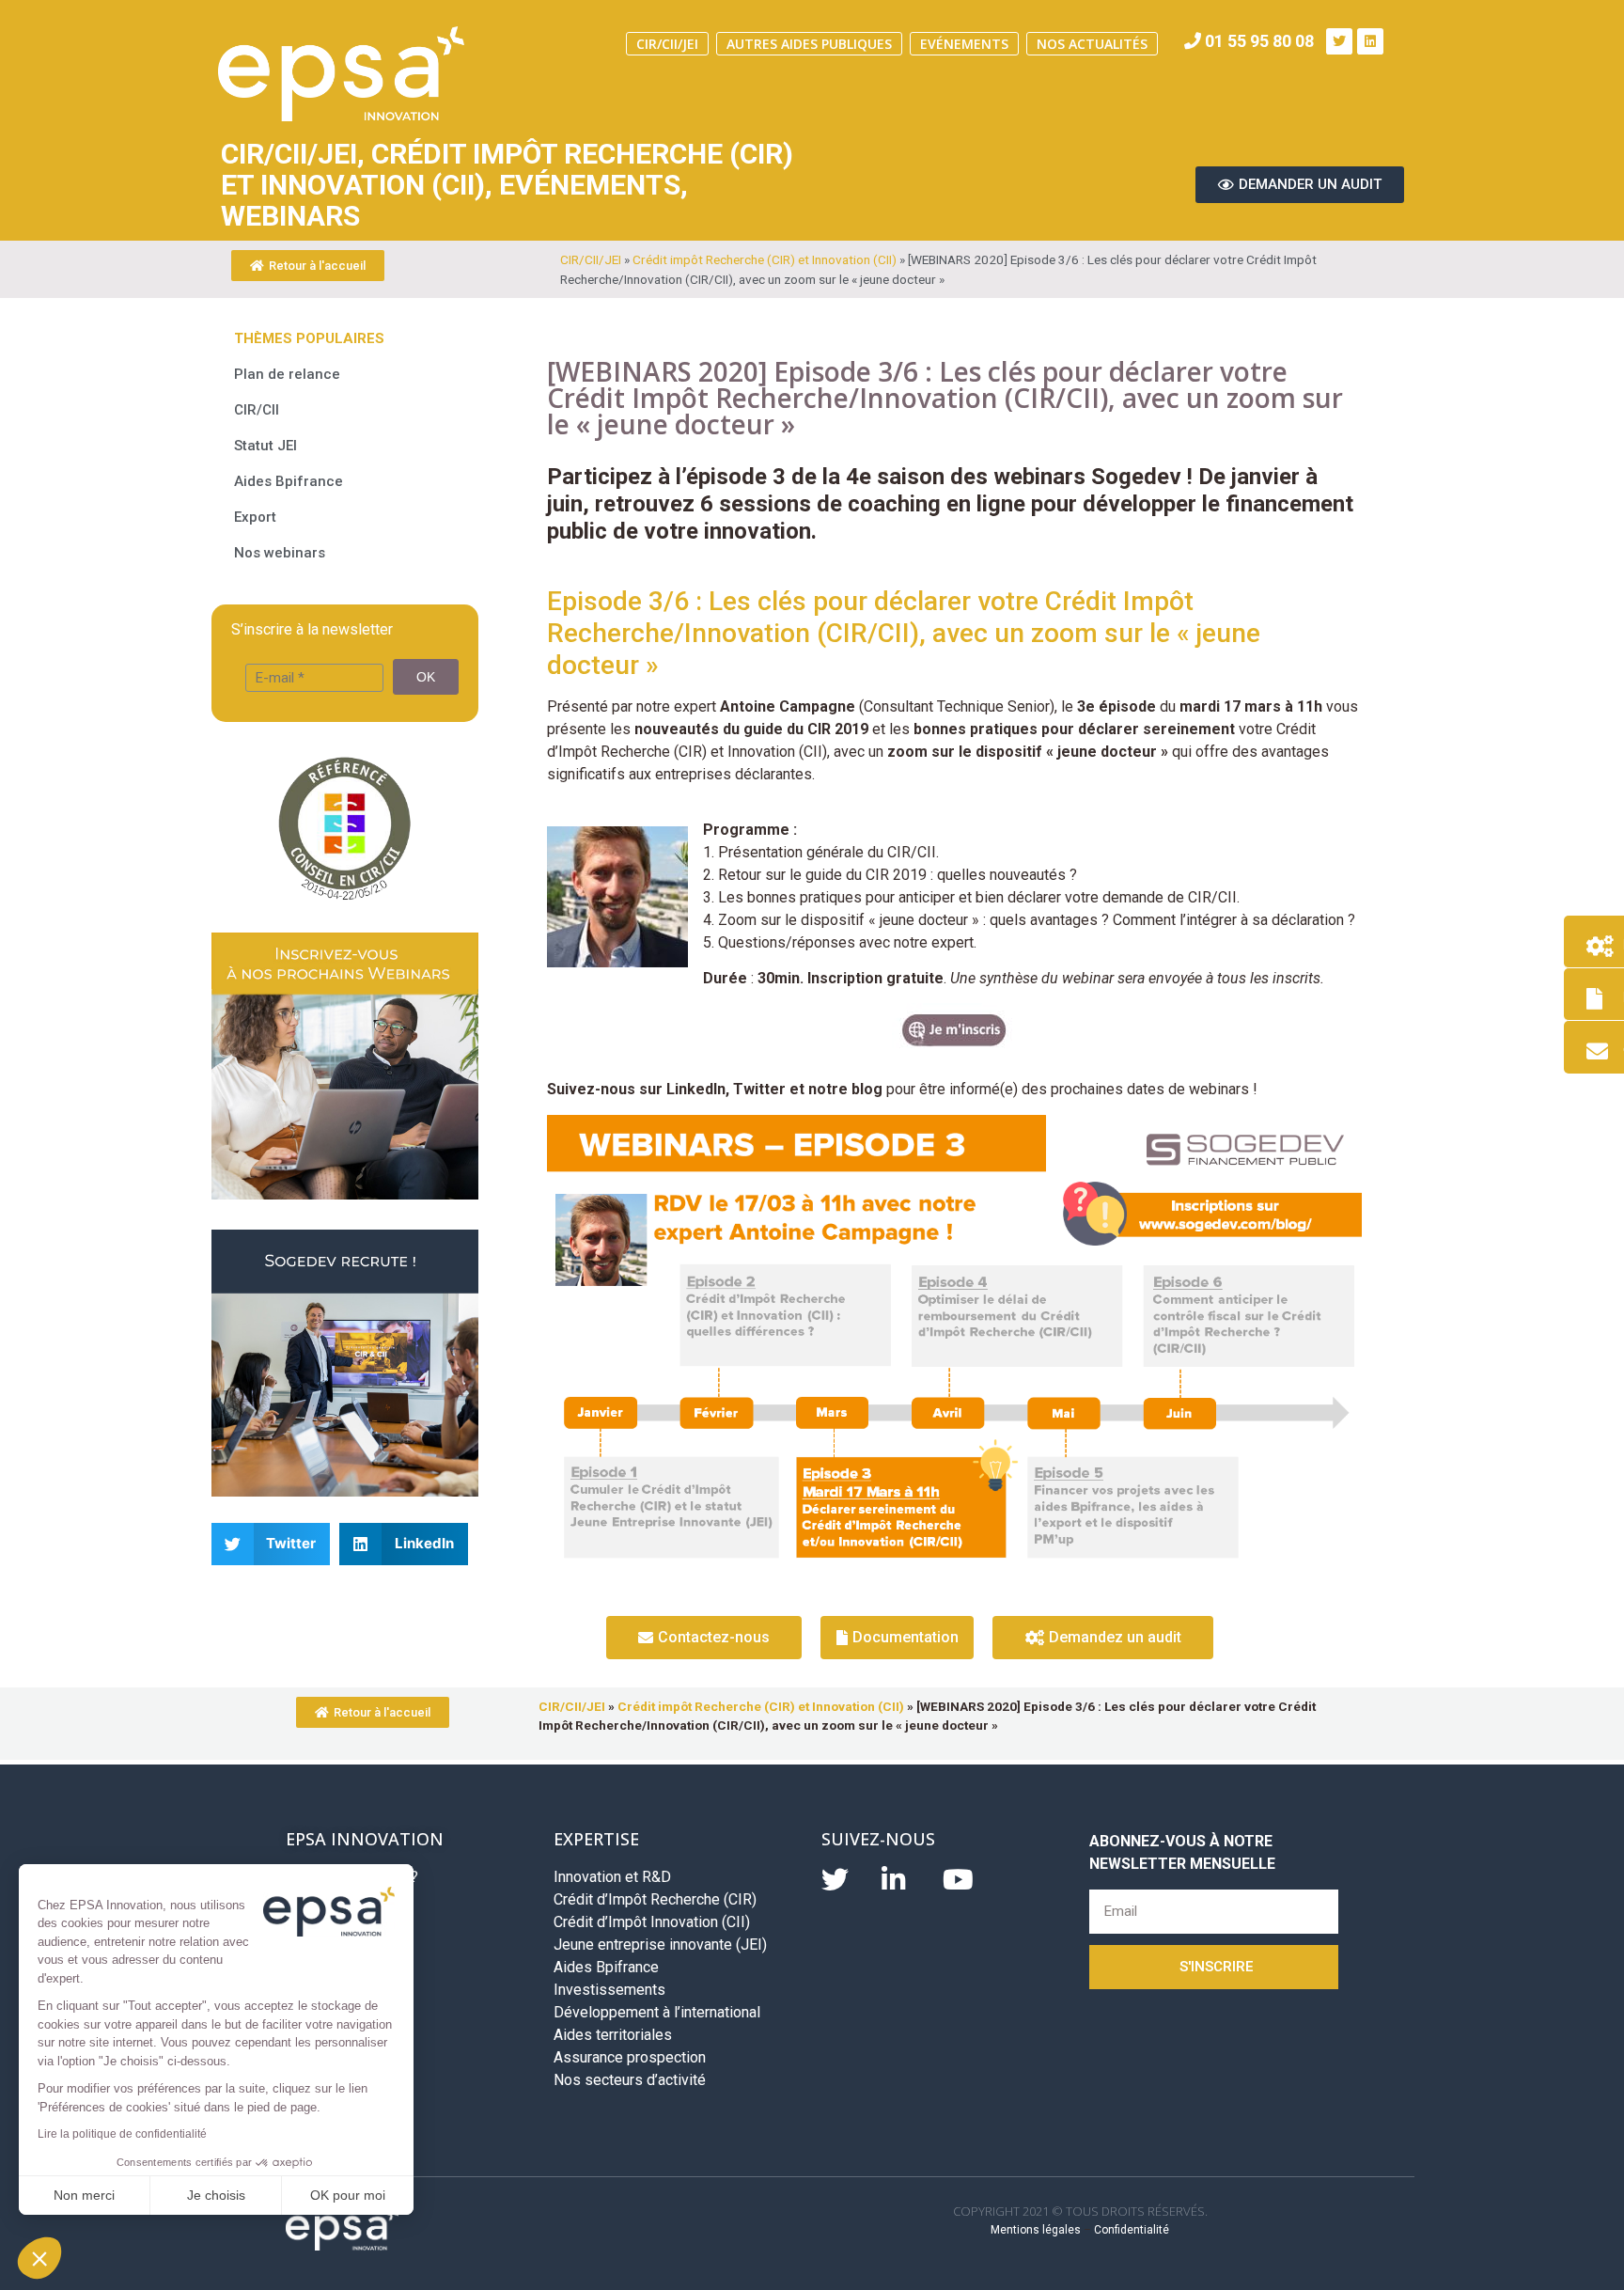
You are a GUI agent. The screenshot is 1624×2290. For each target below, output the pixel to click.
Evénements (964, 44)
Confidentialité (1132, 2230)
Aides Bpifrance (606, 1967)
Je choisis (216, 2195)
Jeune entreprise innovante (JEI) (660, 1945)
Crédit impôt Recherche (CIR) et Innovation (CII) (765, 259)
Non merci (84, 2195)
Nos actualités (1092, 44)
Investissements (609, 1990)
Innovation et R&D (612, 1877)
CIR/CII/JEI (667, 44)
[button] (39, 2258)
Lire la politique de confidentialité (122, 2134)
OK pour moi (348, 2195)
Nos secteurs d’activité (630, 2080)
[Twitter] (1339, 41)
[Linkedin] (1370, 41)
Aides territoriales (613, 2035)
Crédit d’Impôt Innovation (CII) (652, 1922)
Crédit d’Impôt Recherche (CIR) (655, 1899)
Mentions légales (1036, 2230)
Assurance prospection (630, 2057)
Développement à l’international (657, 2012)
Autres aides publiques (809, 44)
